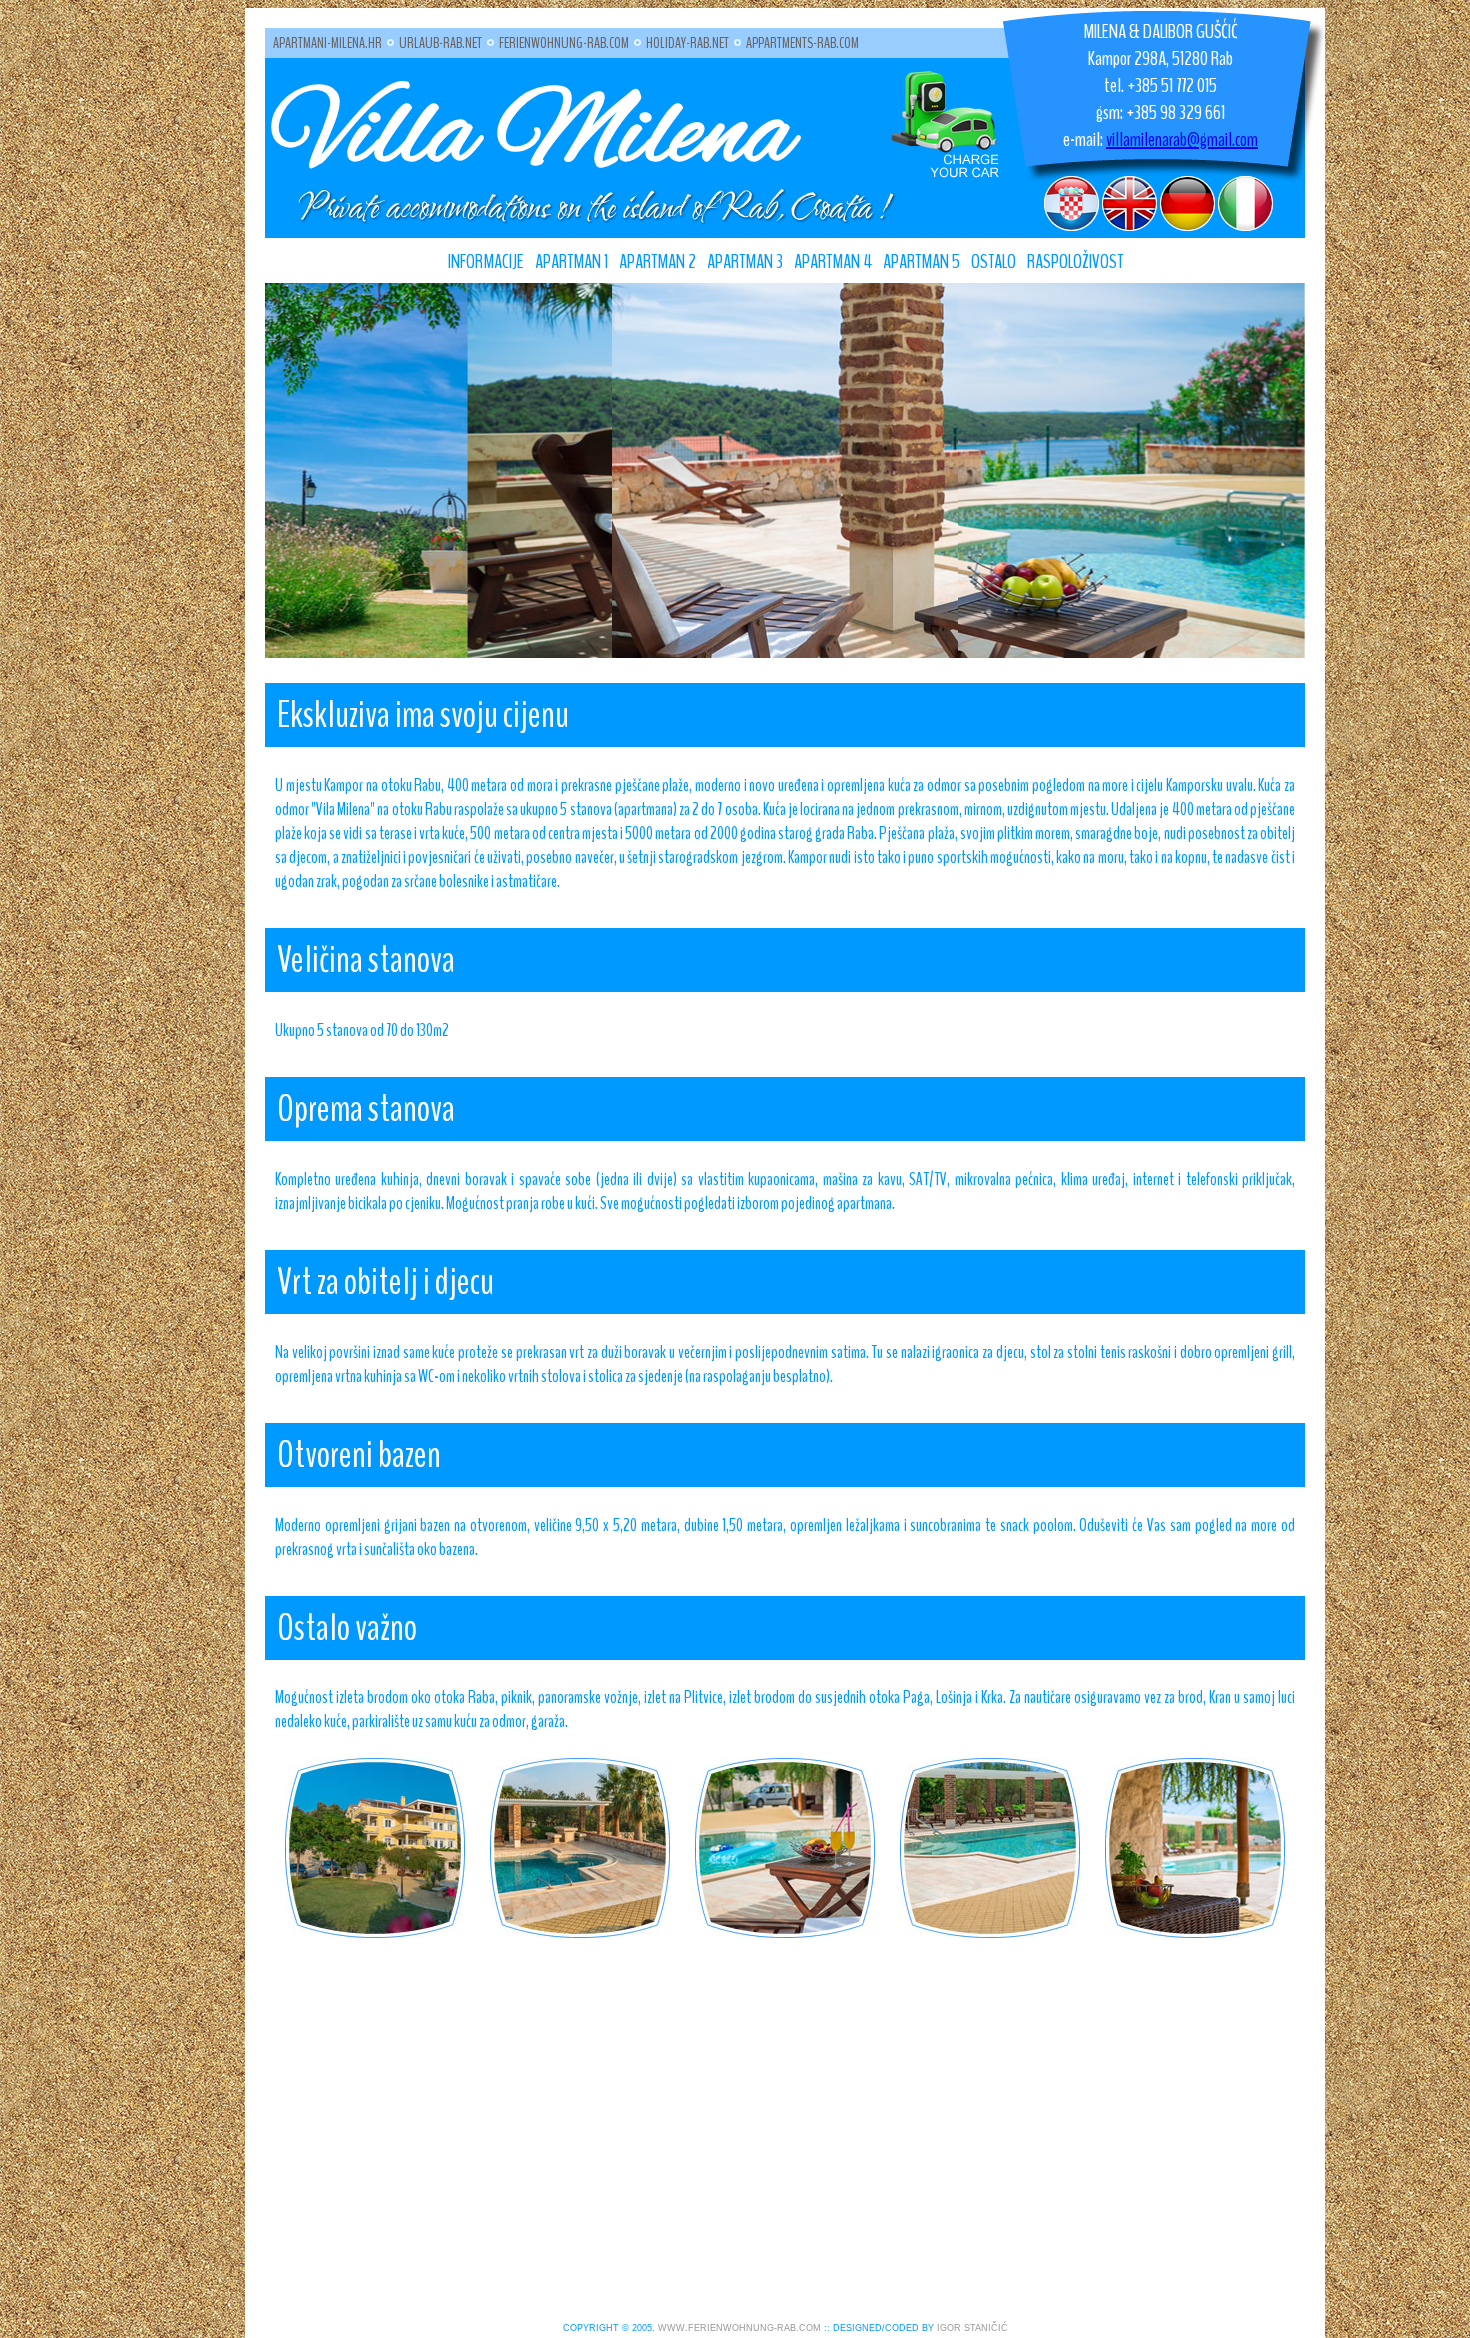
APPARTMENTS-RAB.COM (802, 43)
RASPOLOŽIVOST (1075, 261)
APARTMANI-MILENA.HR (327, 43)
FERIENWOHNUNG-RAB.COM (564, 43)
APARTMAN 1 (571, 261)
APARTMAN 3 (745, 261)
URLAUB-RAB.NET (440, 43)
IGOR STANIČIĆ (972, 2328)
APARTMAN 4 (833, 261)
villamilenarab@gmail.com (1182, 139)
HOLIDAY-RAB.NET (687, 43)
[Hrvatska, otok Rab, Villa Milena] (375, 1846)
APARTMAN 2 (657, 261)
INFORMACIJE (486, 261)
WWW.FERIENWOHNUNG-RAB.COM (739, 2328)
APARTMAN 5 (921, 261)
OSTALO (993, 261)
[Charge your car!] (945, 173)
